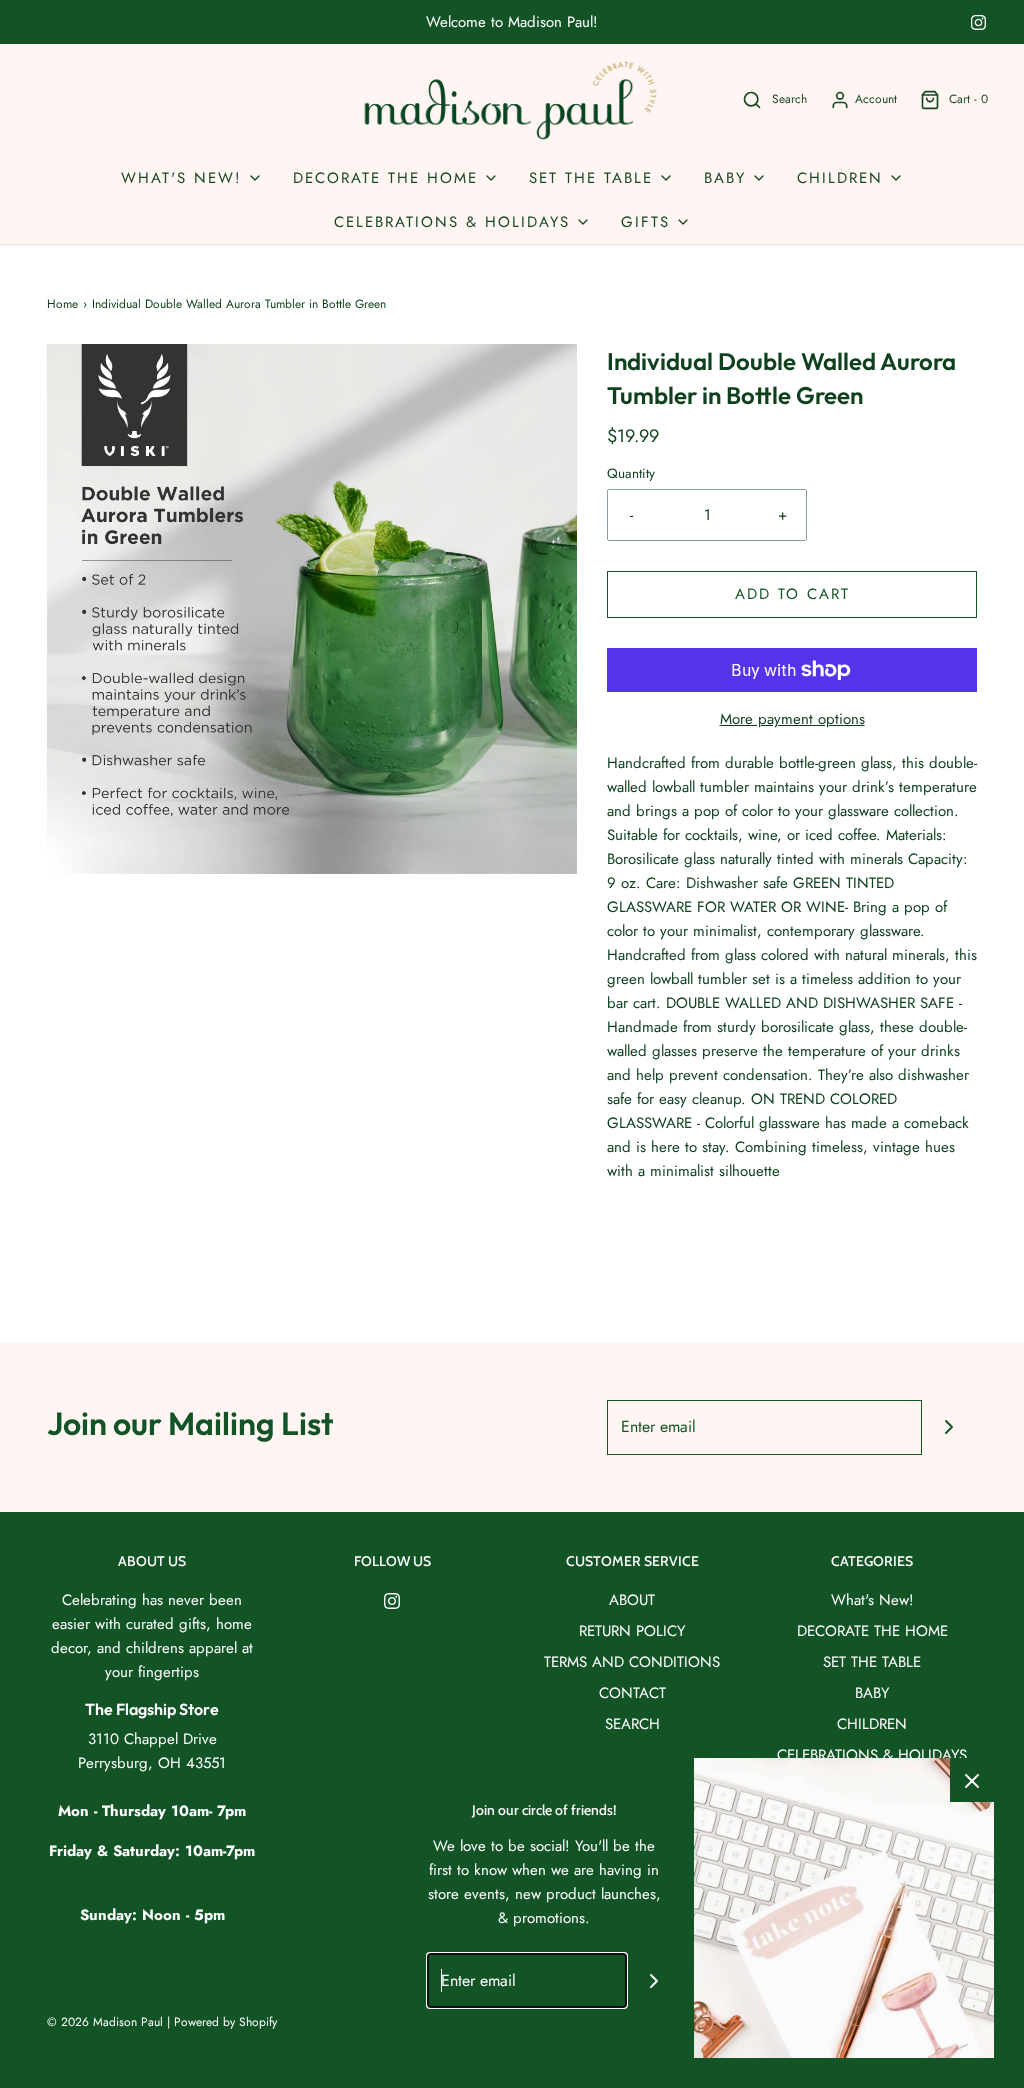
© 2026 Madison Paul (105, 2022)
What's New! (872, 1600)
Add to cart (792, 594)
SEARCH (632, 1724)
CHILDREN (872, 1724)
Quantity (631, 473)
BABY (872, 1693)
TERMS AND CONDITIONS (632, 1662)
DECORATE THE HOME (872, 1631)
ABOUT (632, 1600)
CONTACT (632, 1693)
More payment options (792, 719)
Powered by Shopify (225, 2022)
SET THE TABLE (872, 1662)
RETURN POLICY (632, 1631)
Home (62, 304)
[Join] (949, 1427)
